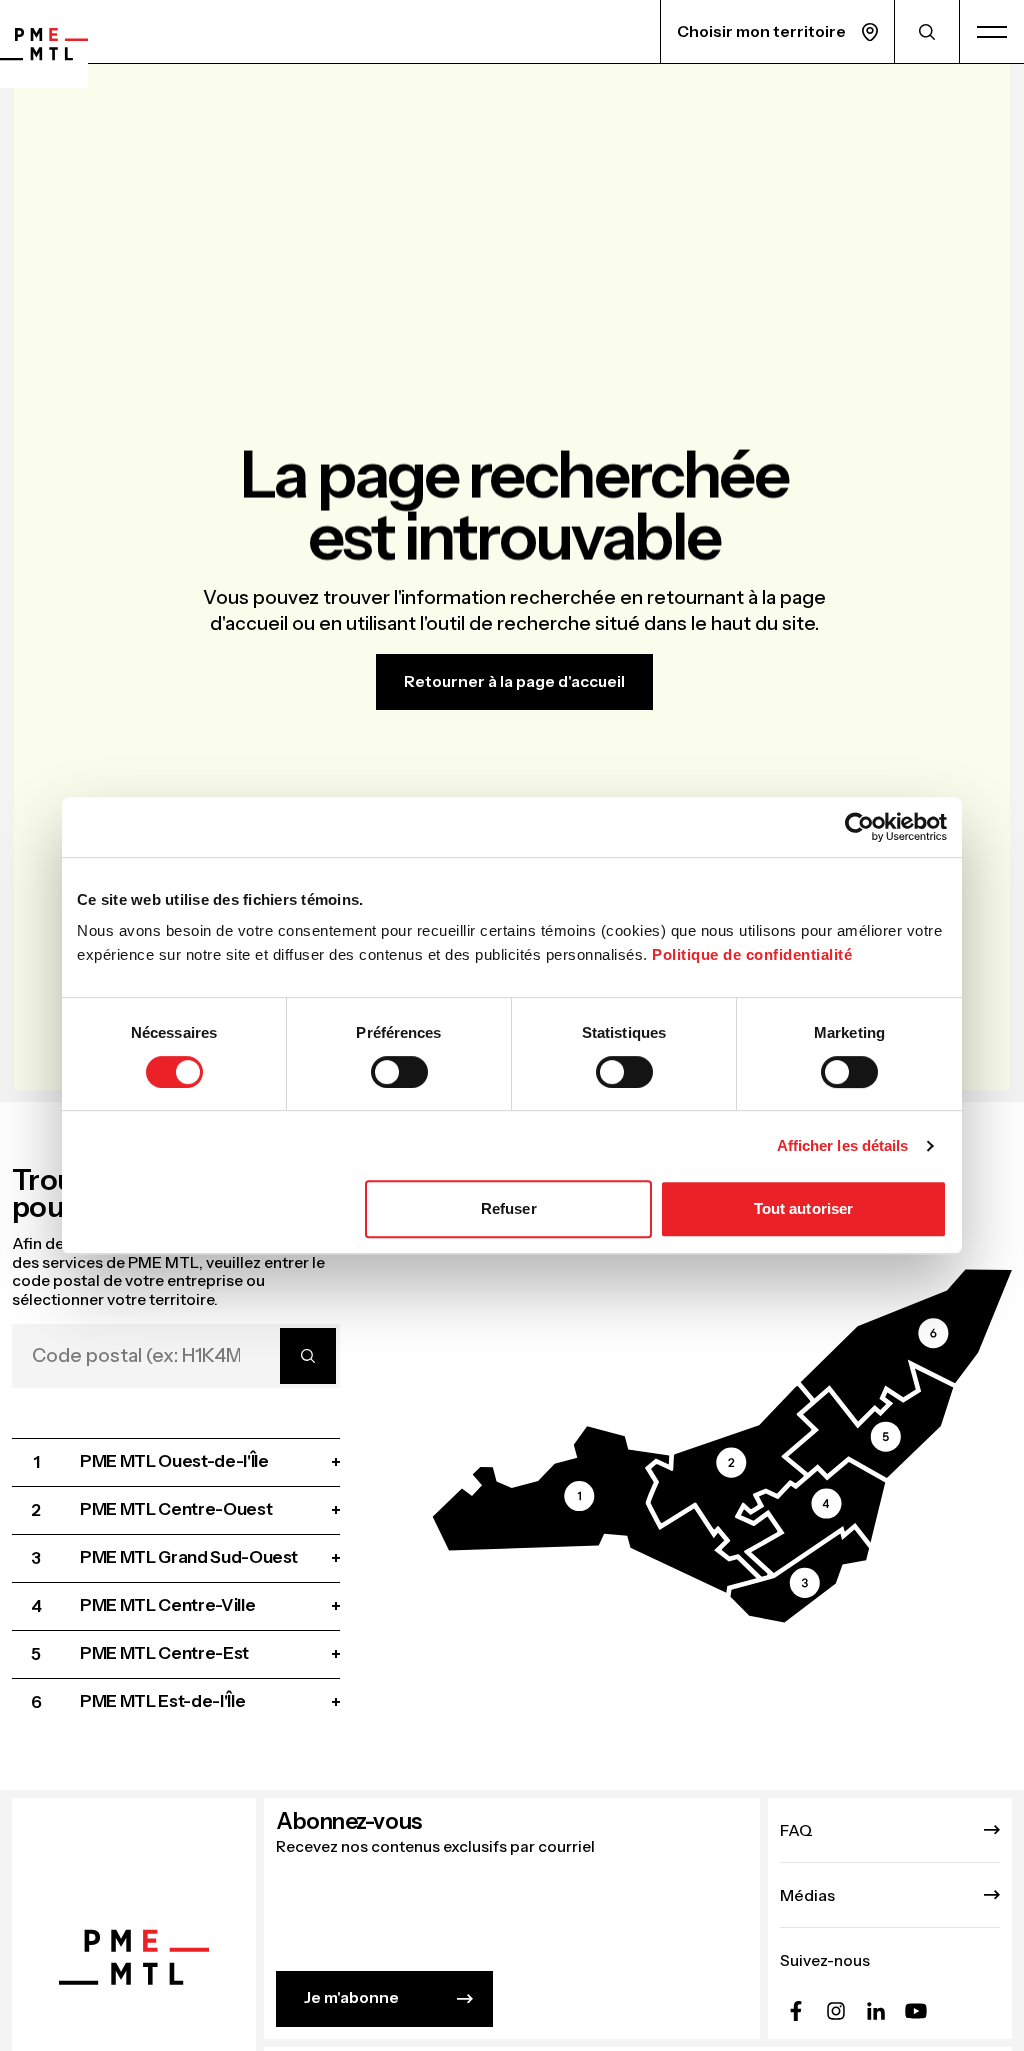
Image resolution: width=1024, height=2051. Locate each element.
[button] (595, 1509)
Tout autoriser (803, 1208)
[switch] (399, 1072)
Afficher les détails (843, 1145)
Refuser (509, 1208)
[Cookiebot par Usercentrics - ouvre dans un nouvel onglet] (859, 827)
